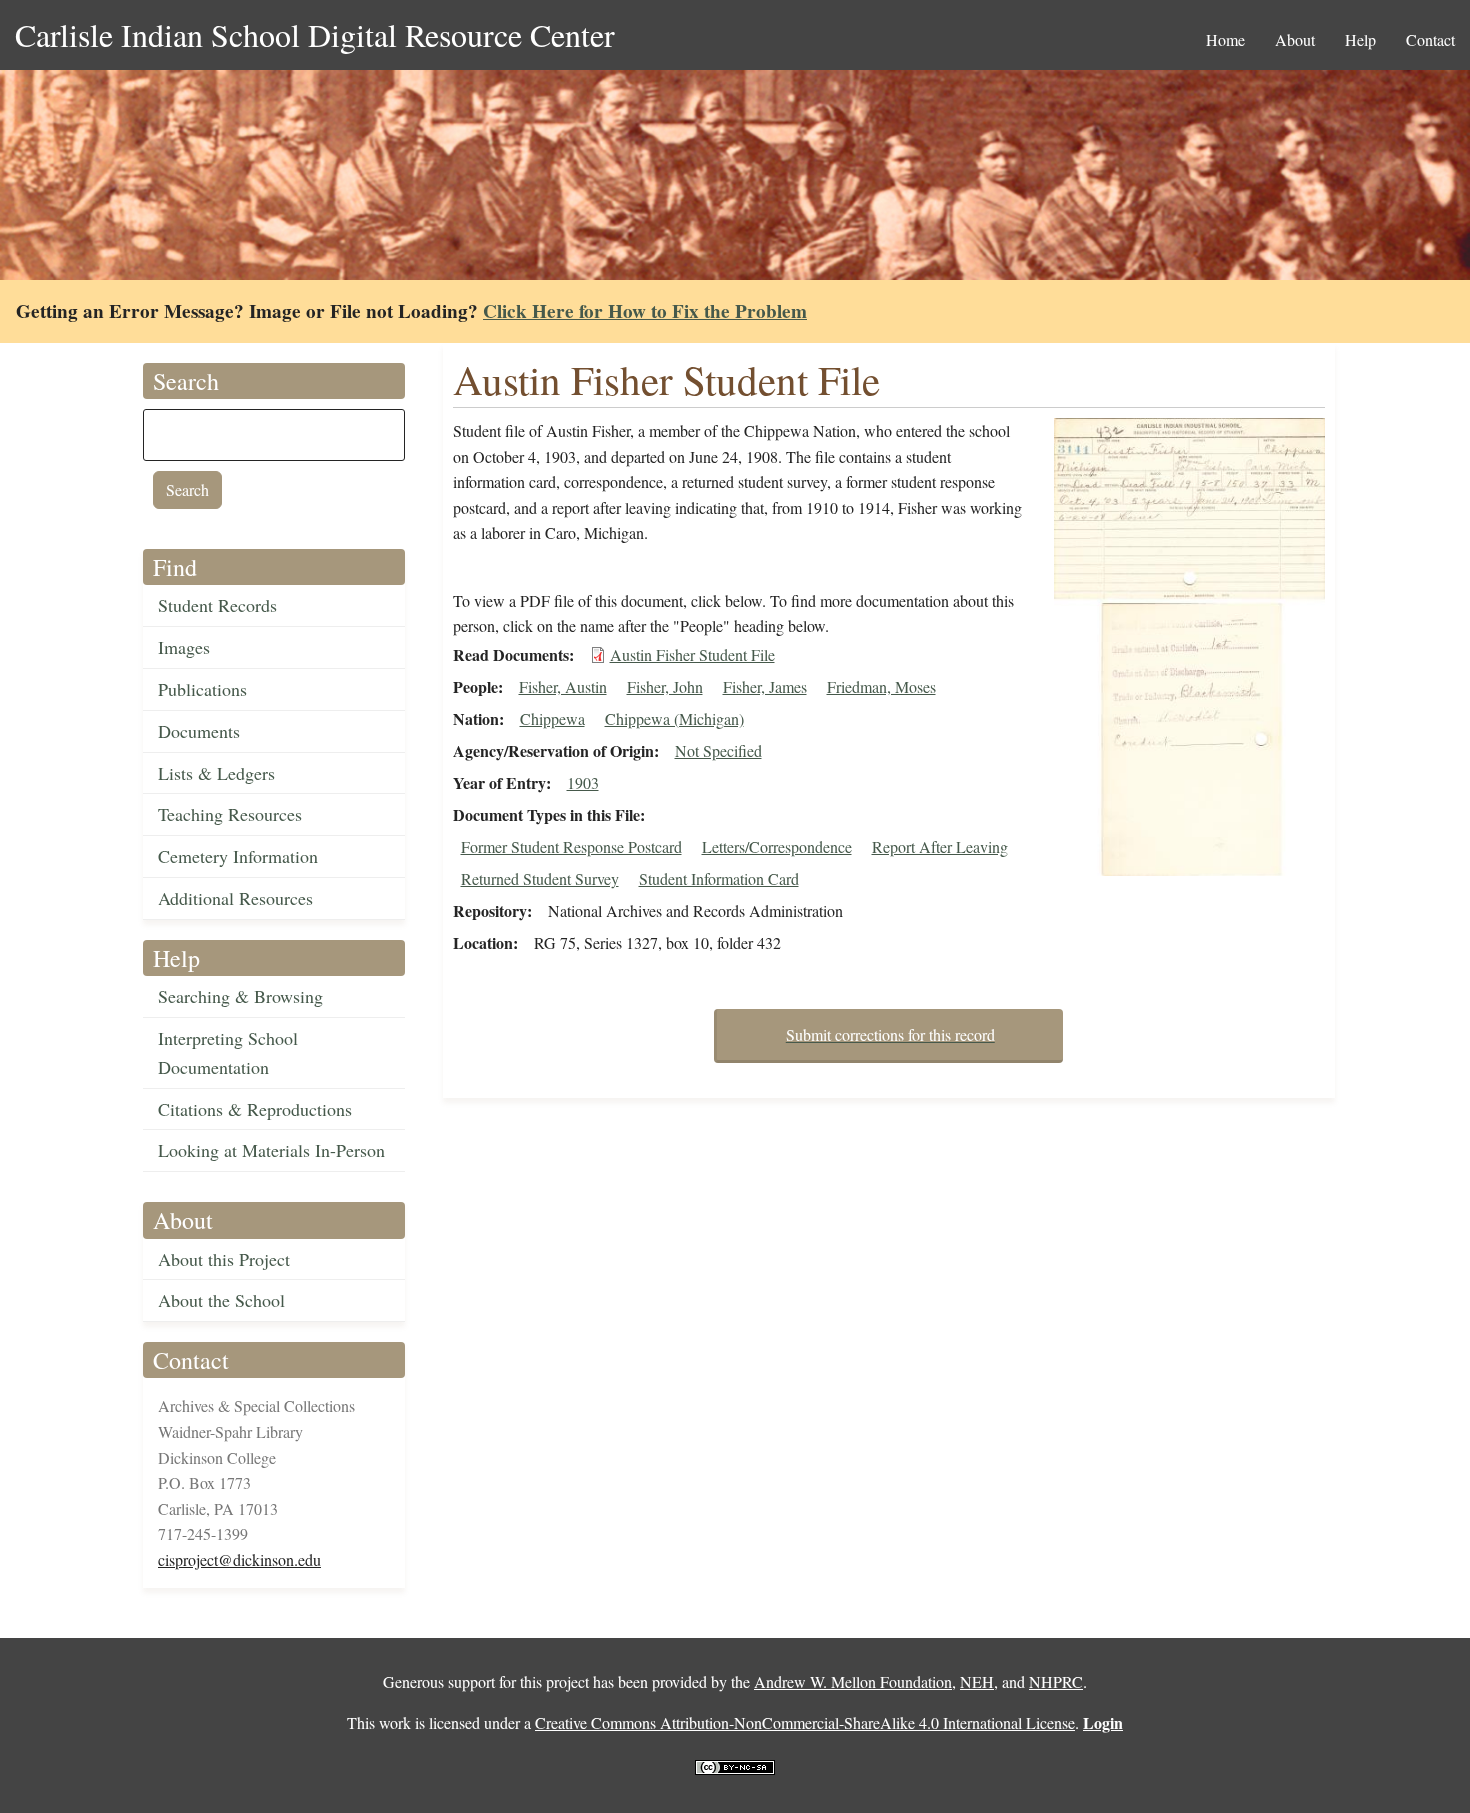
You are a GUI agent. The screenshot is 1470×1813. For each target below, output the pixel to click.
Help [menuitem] (1360, 39)
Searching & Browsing (240, 996)
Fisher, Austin (563, 686)
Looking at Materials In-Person (271, 1150)
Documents (199, 731)
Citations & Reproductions (255, 1109)
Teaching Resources (230, 814)
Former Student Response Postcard (571, 846)
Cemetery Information (238, 856)
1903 (583, 782)
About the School (221, 1300)
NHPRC (1056, 1681)
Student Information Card (719, 878)
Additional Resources (235, 898)
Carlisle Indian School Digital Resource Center (315, 34)
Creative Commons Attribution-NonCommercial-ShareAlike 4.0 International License (805, 1722)
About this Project (224, 1259)
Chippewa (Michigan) (674, 718)
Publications (202, 689)
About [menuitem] (1295, 39)
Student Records (217, 605)
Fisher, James (765, 686)
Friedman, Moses (881, 686)
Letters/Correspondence (777, 846)
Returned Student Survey (540, 878)
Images (184, 647)
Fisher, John (665, 686)
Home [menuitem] (1225, 39)
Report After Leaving (940, 846)
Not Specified (718, 750)
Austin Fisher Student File (692, 654)
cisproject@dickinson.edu (239, 1559)
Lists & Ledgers (216, 773)
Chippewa (552, 718)
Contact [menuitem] (1430, 39)
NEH (977, 1681)
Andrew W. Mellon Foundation (853, 1681)
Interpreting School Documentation (228, 1052)
